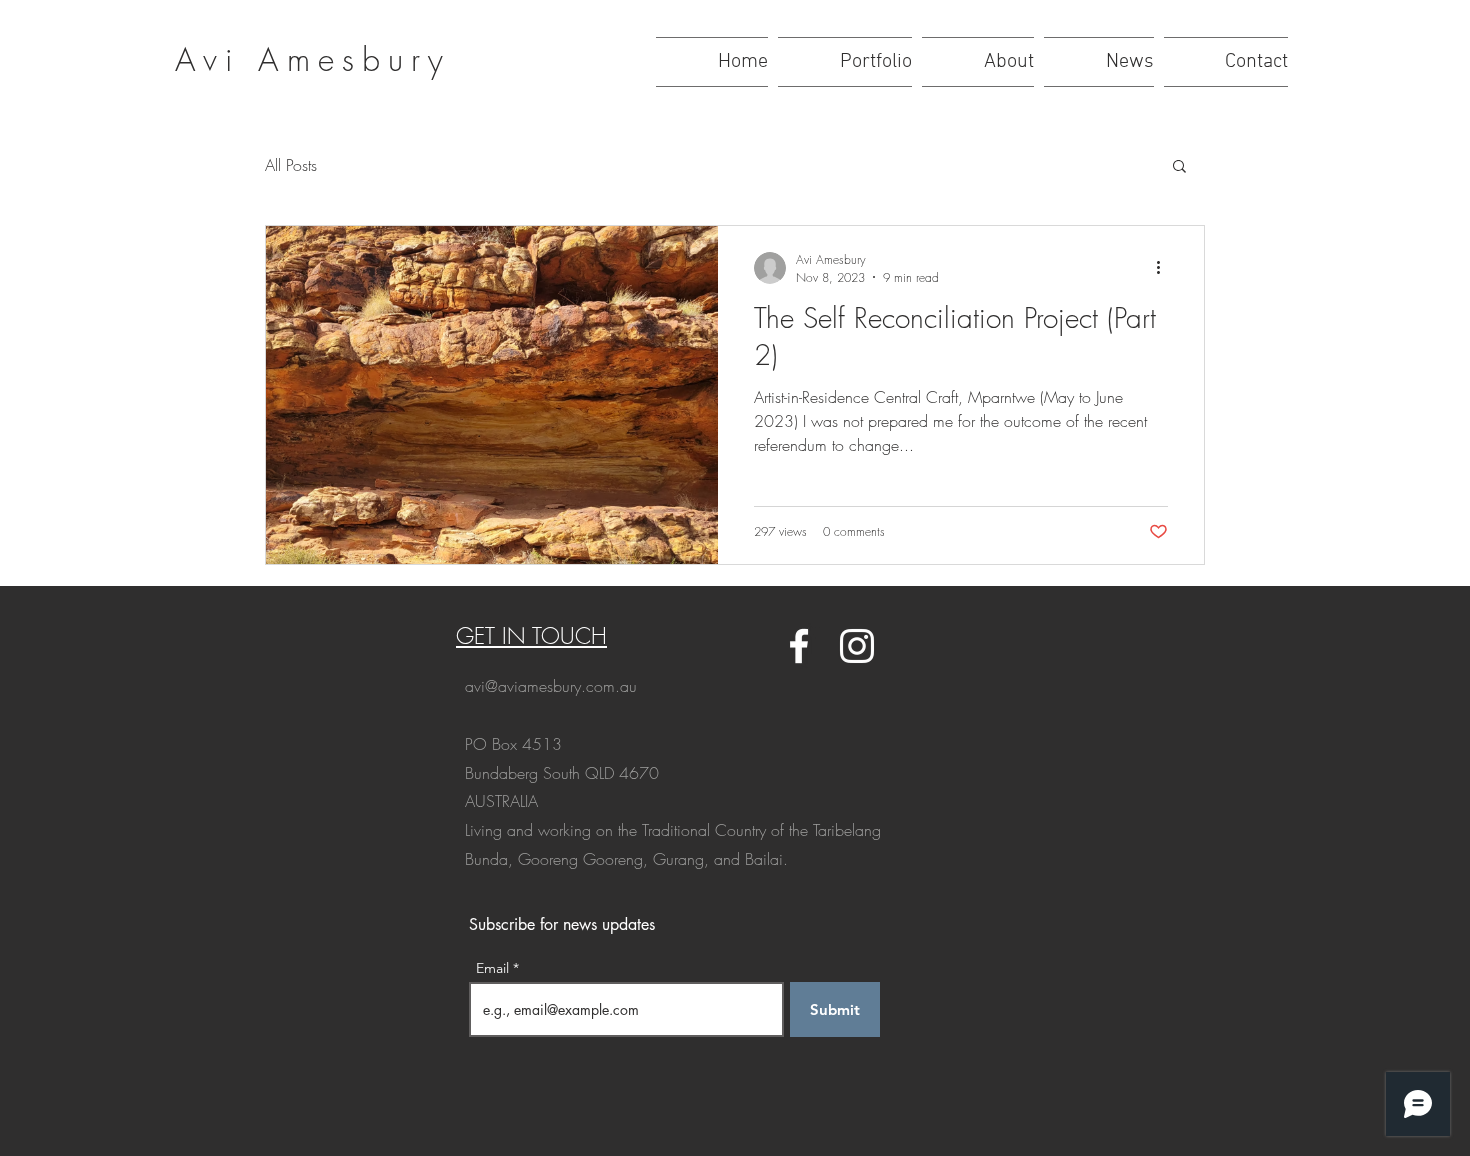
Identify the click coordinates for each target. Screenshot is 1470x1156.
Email (494, 968)
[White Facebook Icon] (799, 646)
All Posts (291, 165)
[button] (1179, 167)
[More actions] (1165, 268)
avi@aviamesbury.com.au (551, 686)
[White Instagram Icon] (857, 646)
